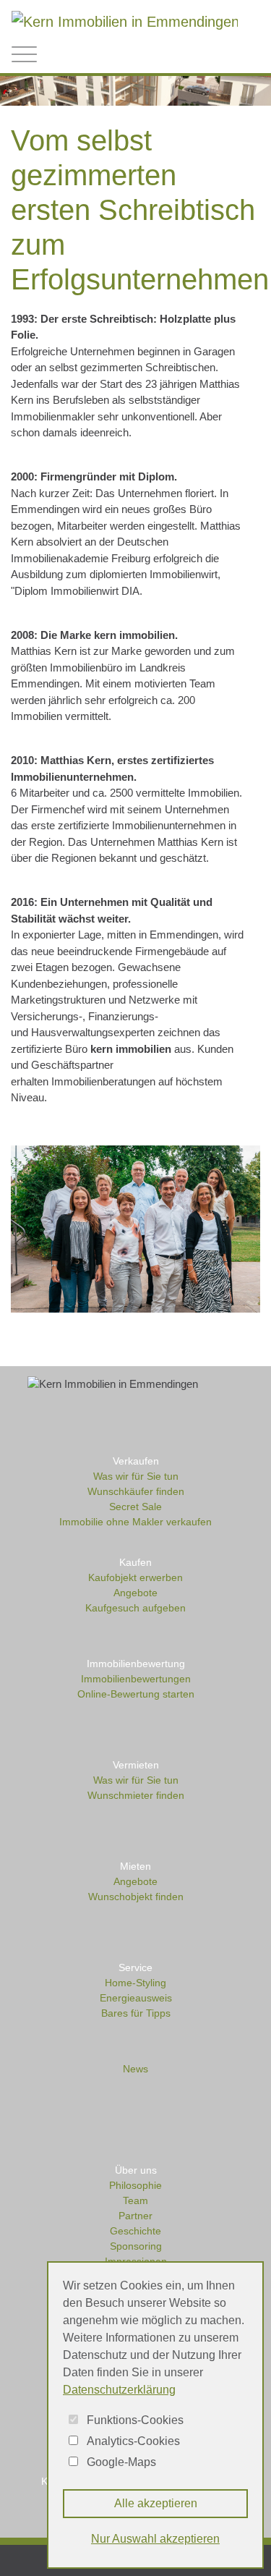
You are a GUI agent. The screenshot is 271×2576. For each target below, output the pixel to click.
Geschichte (135, 2231)
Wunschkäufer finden (136, 1491)
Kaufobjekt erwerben (135, 1577)
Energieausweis (136, 1998)
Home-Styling (135, 1983)
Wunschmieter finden (136, 1795)
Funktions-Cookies (135, 2420)
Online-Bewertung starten (136, 1694)
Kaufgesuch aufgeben (135, 1608)
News (135, 2069)
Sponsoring (136, 2246)
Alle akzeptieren (156, 2503)
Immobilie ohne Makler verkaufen (135, 1522)
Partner (135, 2216)
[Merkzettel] (220, 53)
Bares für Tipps (136, 2013)
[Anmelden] (189, 55)
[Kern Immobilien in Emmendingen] (125, 20)
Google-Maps (121, 2462)
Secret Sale (135, 1507)
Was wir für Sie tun (136, 1476)
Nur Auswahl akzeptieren (155, 2539)
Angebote (135, 1593)
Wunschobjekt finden (136, 1897)
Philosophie (135, 2185)
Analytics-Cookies (133, 2441)
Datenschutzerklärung (119, 2390)
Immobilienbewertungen (136, 1679)
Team (135, 2200)
